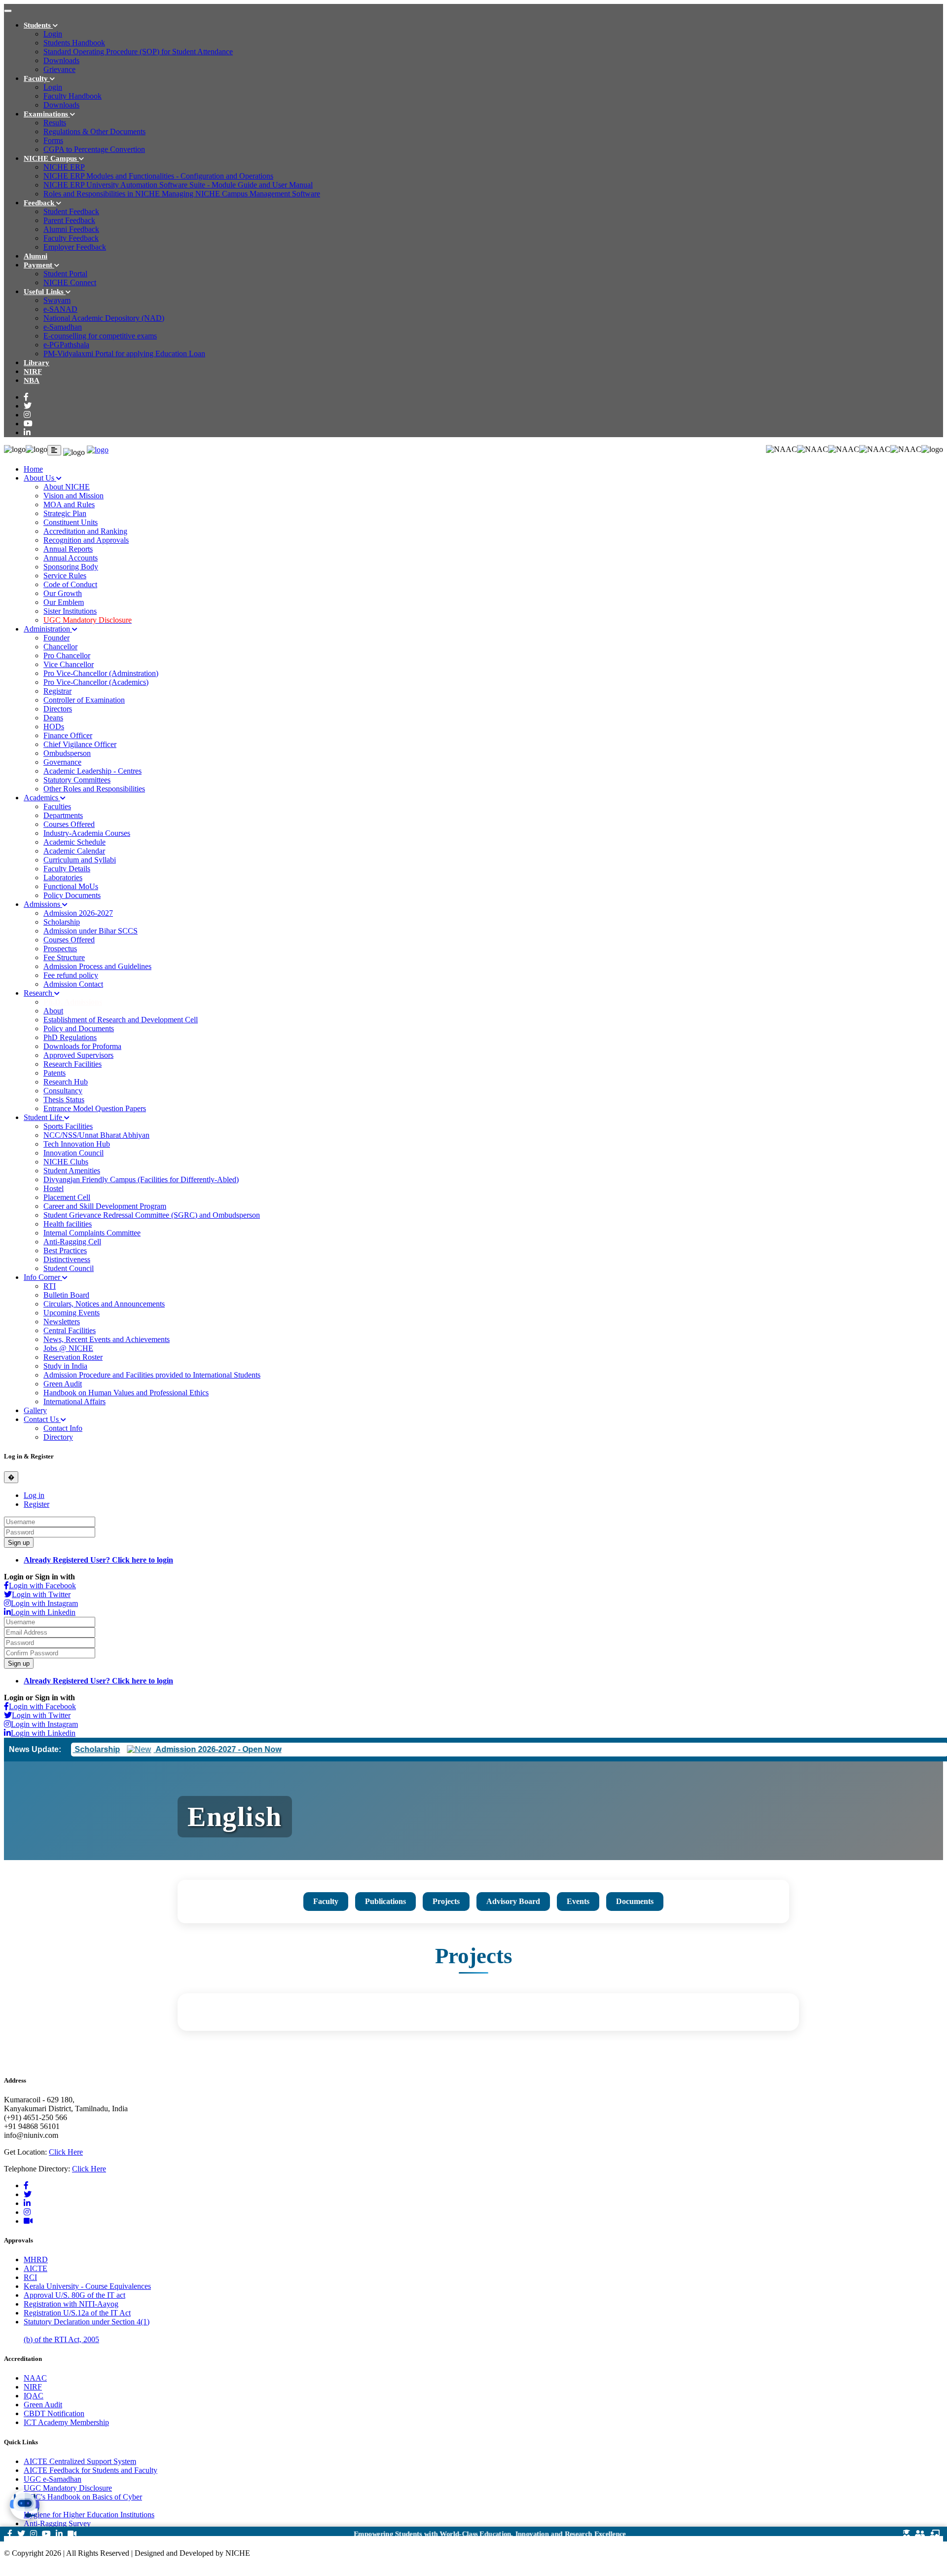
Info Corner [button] (43, 1277)
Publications (385, 1901)
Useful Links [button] (45, 292)
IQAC (34, 2396)
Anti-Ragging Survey (57, 2523)
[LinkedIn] (27, 432)
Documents (635, 1901)
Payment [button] (39, 265)
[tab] (34, 1495)
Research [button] (39, 993)
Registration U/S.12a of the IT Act (77, 2313)
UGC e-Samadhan (53, 2479)
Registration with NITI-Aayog (71, 2304)
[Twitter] (28, 406)
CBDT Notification (54, 2413)
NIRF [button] (33, 372)
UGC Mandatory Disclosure (68, 2488)
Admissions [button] (43, 904)
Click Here (66, 2152)
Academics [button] (42, 798)
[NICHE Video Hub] (28, 2221)
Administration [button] (48, 629)
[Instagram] (27, 415)
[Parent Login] (920, 2534)
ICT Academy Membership (66, 2422)
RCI (30, 2277)
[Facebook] (26, 397)
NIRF (33, 2387)
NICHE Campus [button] (51, 158)
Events (578, 1901)
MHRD (36, 2259)
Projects (446, 1901)
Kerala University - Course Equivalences (87, 2286)
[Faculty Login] (935, 2534)
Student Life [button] (44, 1117)
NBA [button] (32, 380)
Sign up (19, 1543)
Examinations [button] (47, 114)
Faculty (326, 1901)
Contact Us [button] (42, 1419)
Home (33, 469)
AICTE (36, 2268)
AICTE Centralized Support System (80, 2461)
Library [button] (36, 363)
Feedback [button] (40, 203)
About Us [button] (40, 478)
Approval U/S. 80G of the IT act (74, 2295)
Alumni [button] (36, 256)
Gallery (35, 1410)
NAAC (35, 2378)
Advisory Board (513, 1901)
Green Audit (43, 2405)
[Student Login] (907, 2534)
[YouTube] (28, 424)
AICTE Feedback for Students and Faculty (91, 2470)
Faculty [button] (37, 78)
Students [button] (38, 25)
